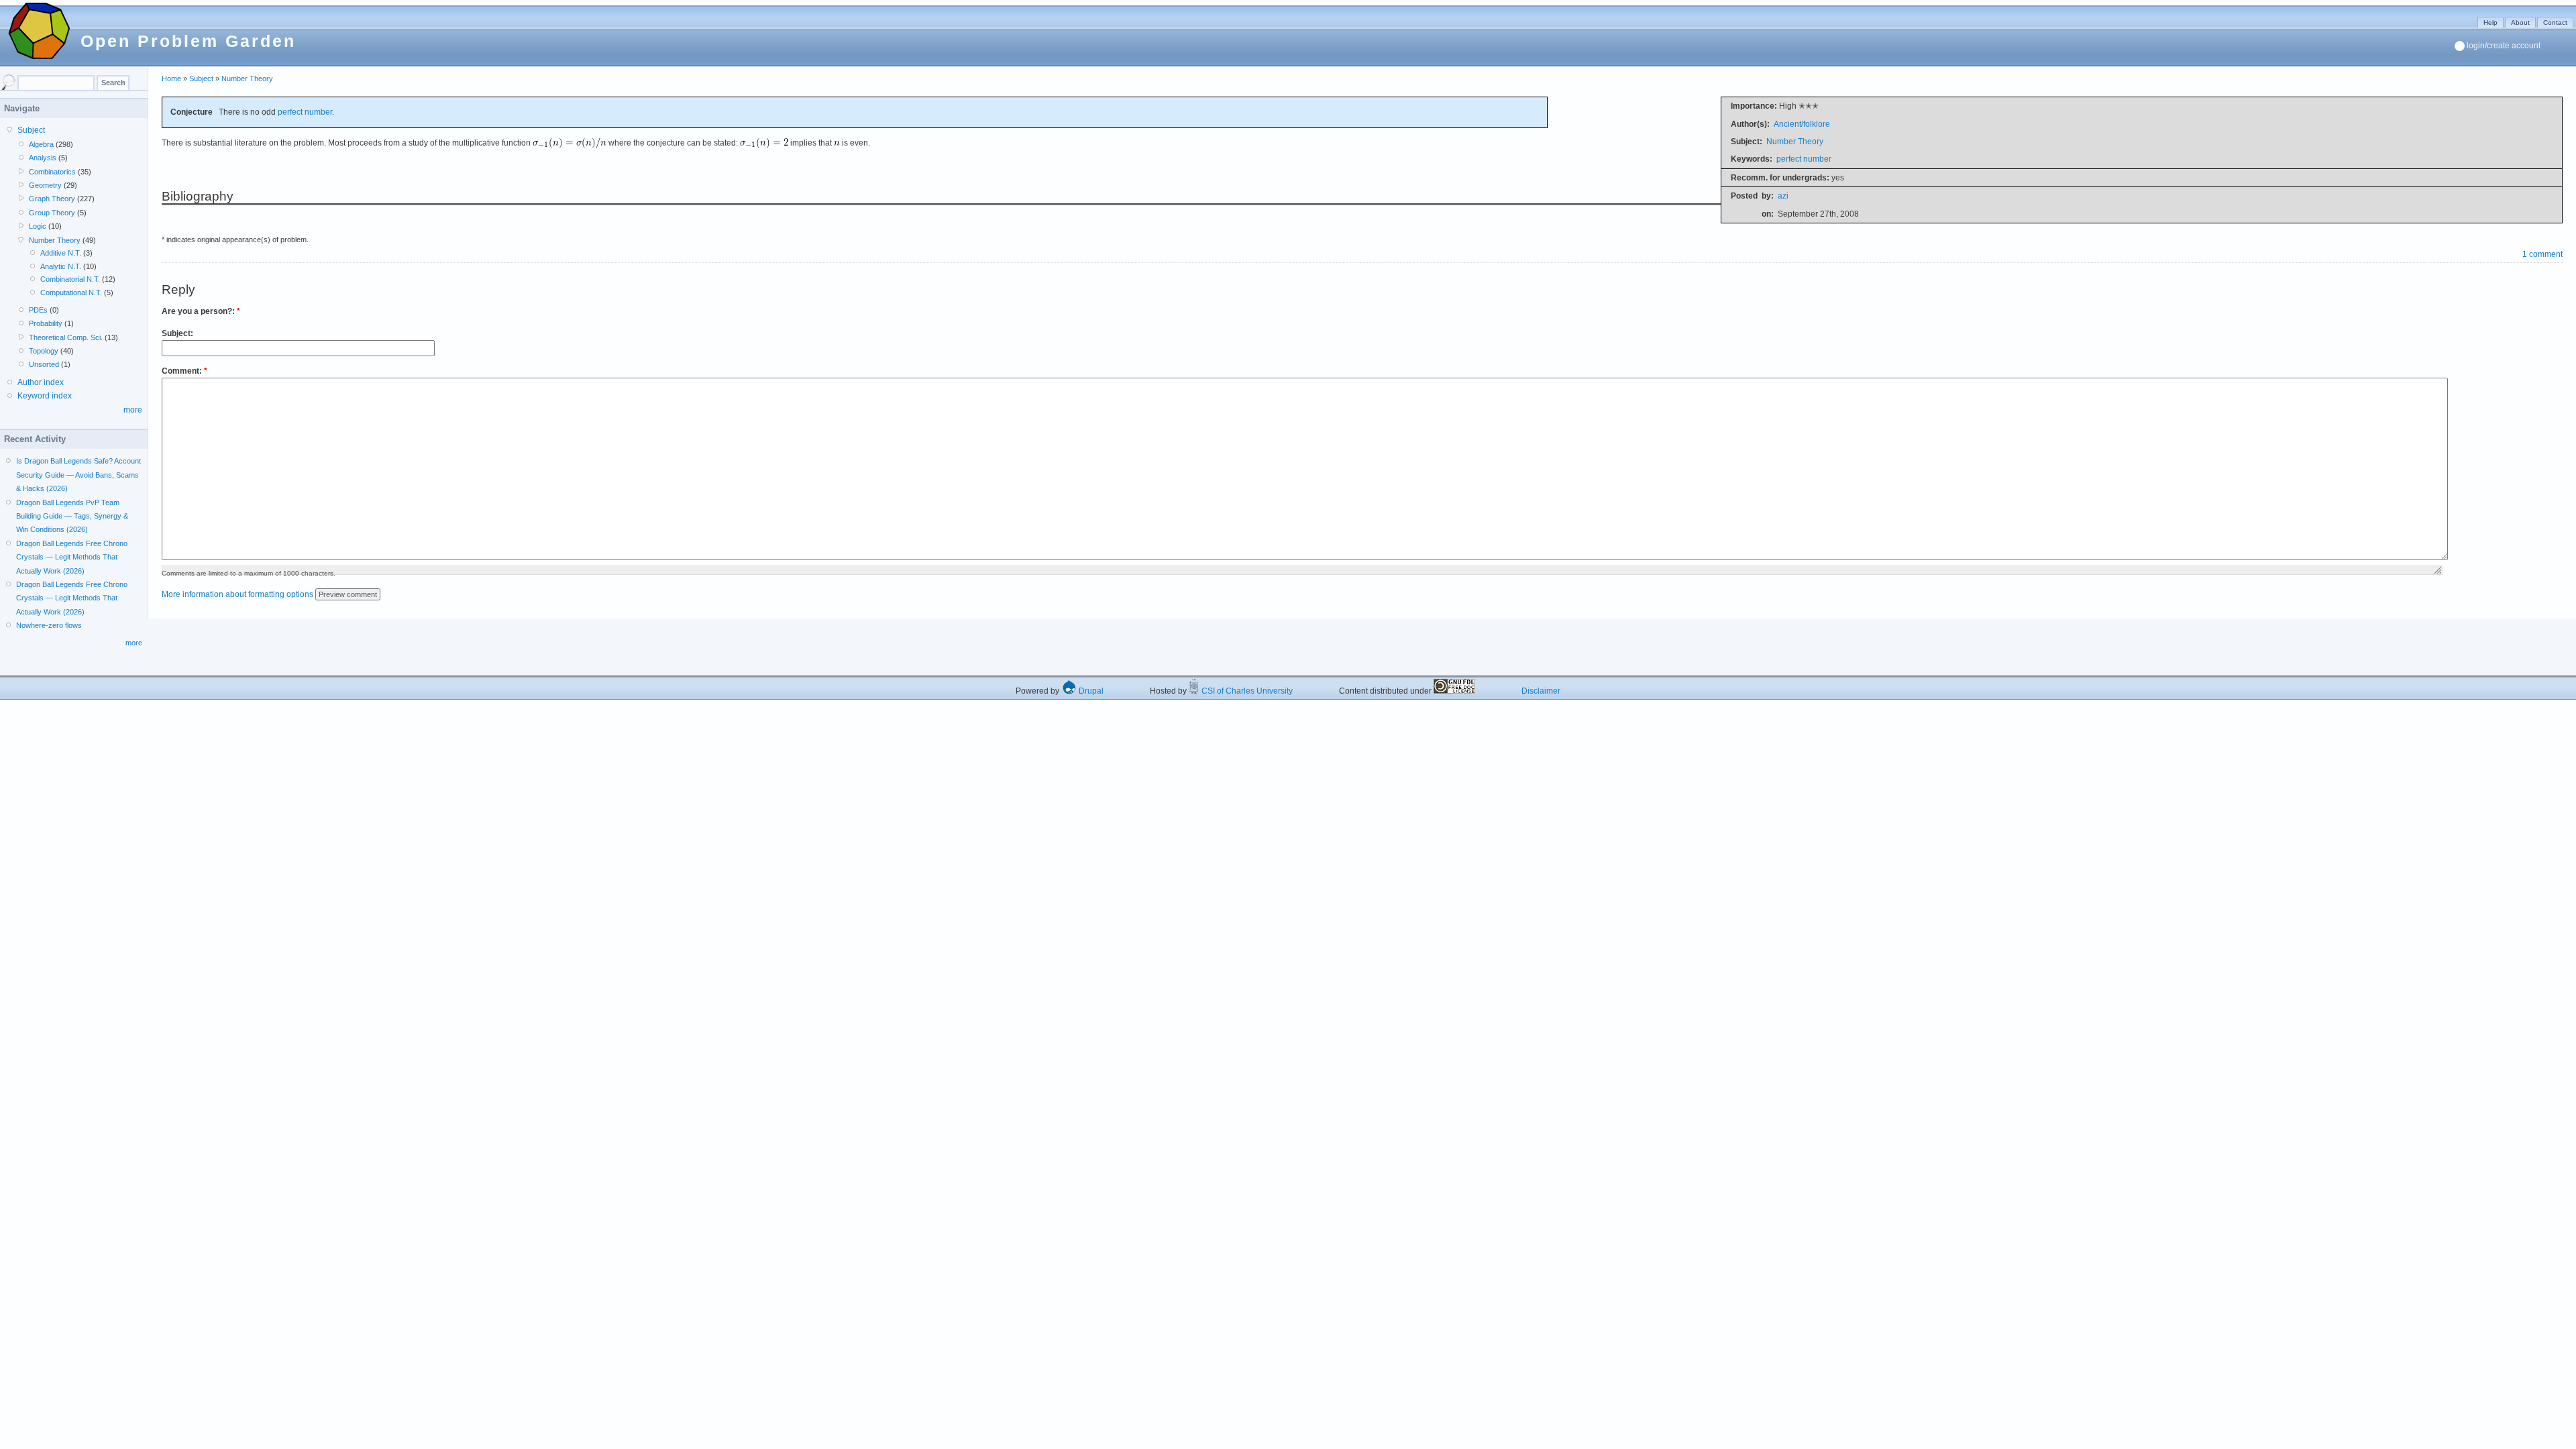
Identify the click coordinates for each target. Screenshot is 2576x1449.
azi (1783, 196)
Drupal (1090, 691)
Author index (41, 382)
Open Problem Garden (188, 41)
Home (171, 78)
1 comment (2542, 254)
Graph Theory (52, 199)
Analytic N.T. (61, 266)
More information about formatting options (237, 594)
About (2520, 22)
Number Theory (247, 78)
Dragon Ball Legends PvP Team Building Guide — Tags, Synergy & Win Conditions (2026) (72, 516)
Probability (46, 323)
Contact (2555, 22)
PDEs (38, 310)
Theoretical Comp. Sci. (66, 337)
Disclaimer (1541, 691)
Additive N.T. (61, 253)
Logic (38, 226)
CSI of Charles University (1246, 691)
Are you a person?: (201, 311)
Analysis (43, 158)
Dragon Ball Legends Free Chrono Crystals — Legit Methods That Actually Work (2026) (72, 557)
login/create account (2504, 46)
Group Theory (52, 213)
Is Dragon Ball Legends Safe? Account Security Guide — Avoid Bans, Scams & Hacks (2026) (78, 475)
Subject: (177, 333)
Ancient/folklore (1802, 124)
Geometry (45, 185)
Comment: (184, 371)
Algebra (41, 144)
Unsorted (44, 364)
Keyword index (45, 396)
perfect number (1804, 159)
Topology (44, 351)
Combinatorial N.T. (70, 279)
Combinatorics (52, 172)
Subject (201, 78)
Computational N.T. (71, 292)
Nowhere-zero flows (49, 625)
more (133, 410)
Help (2490, 22)
